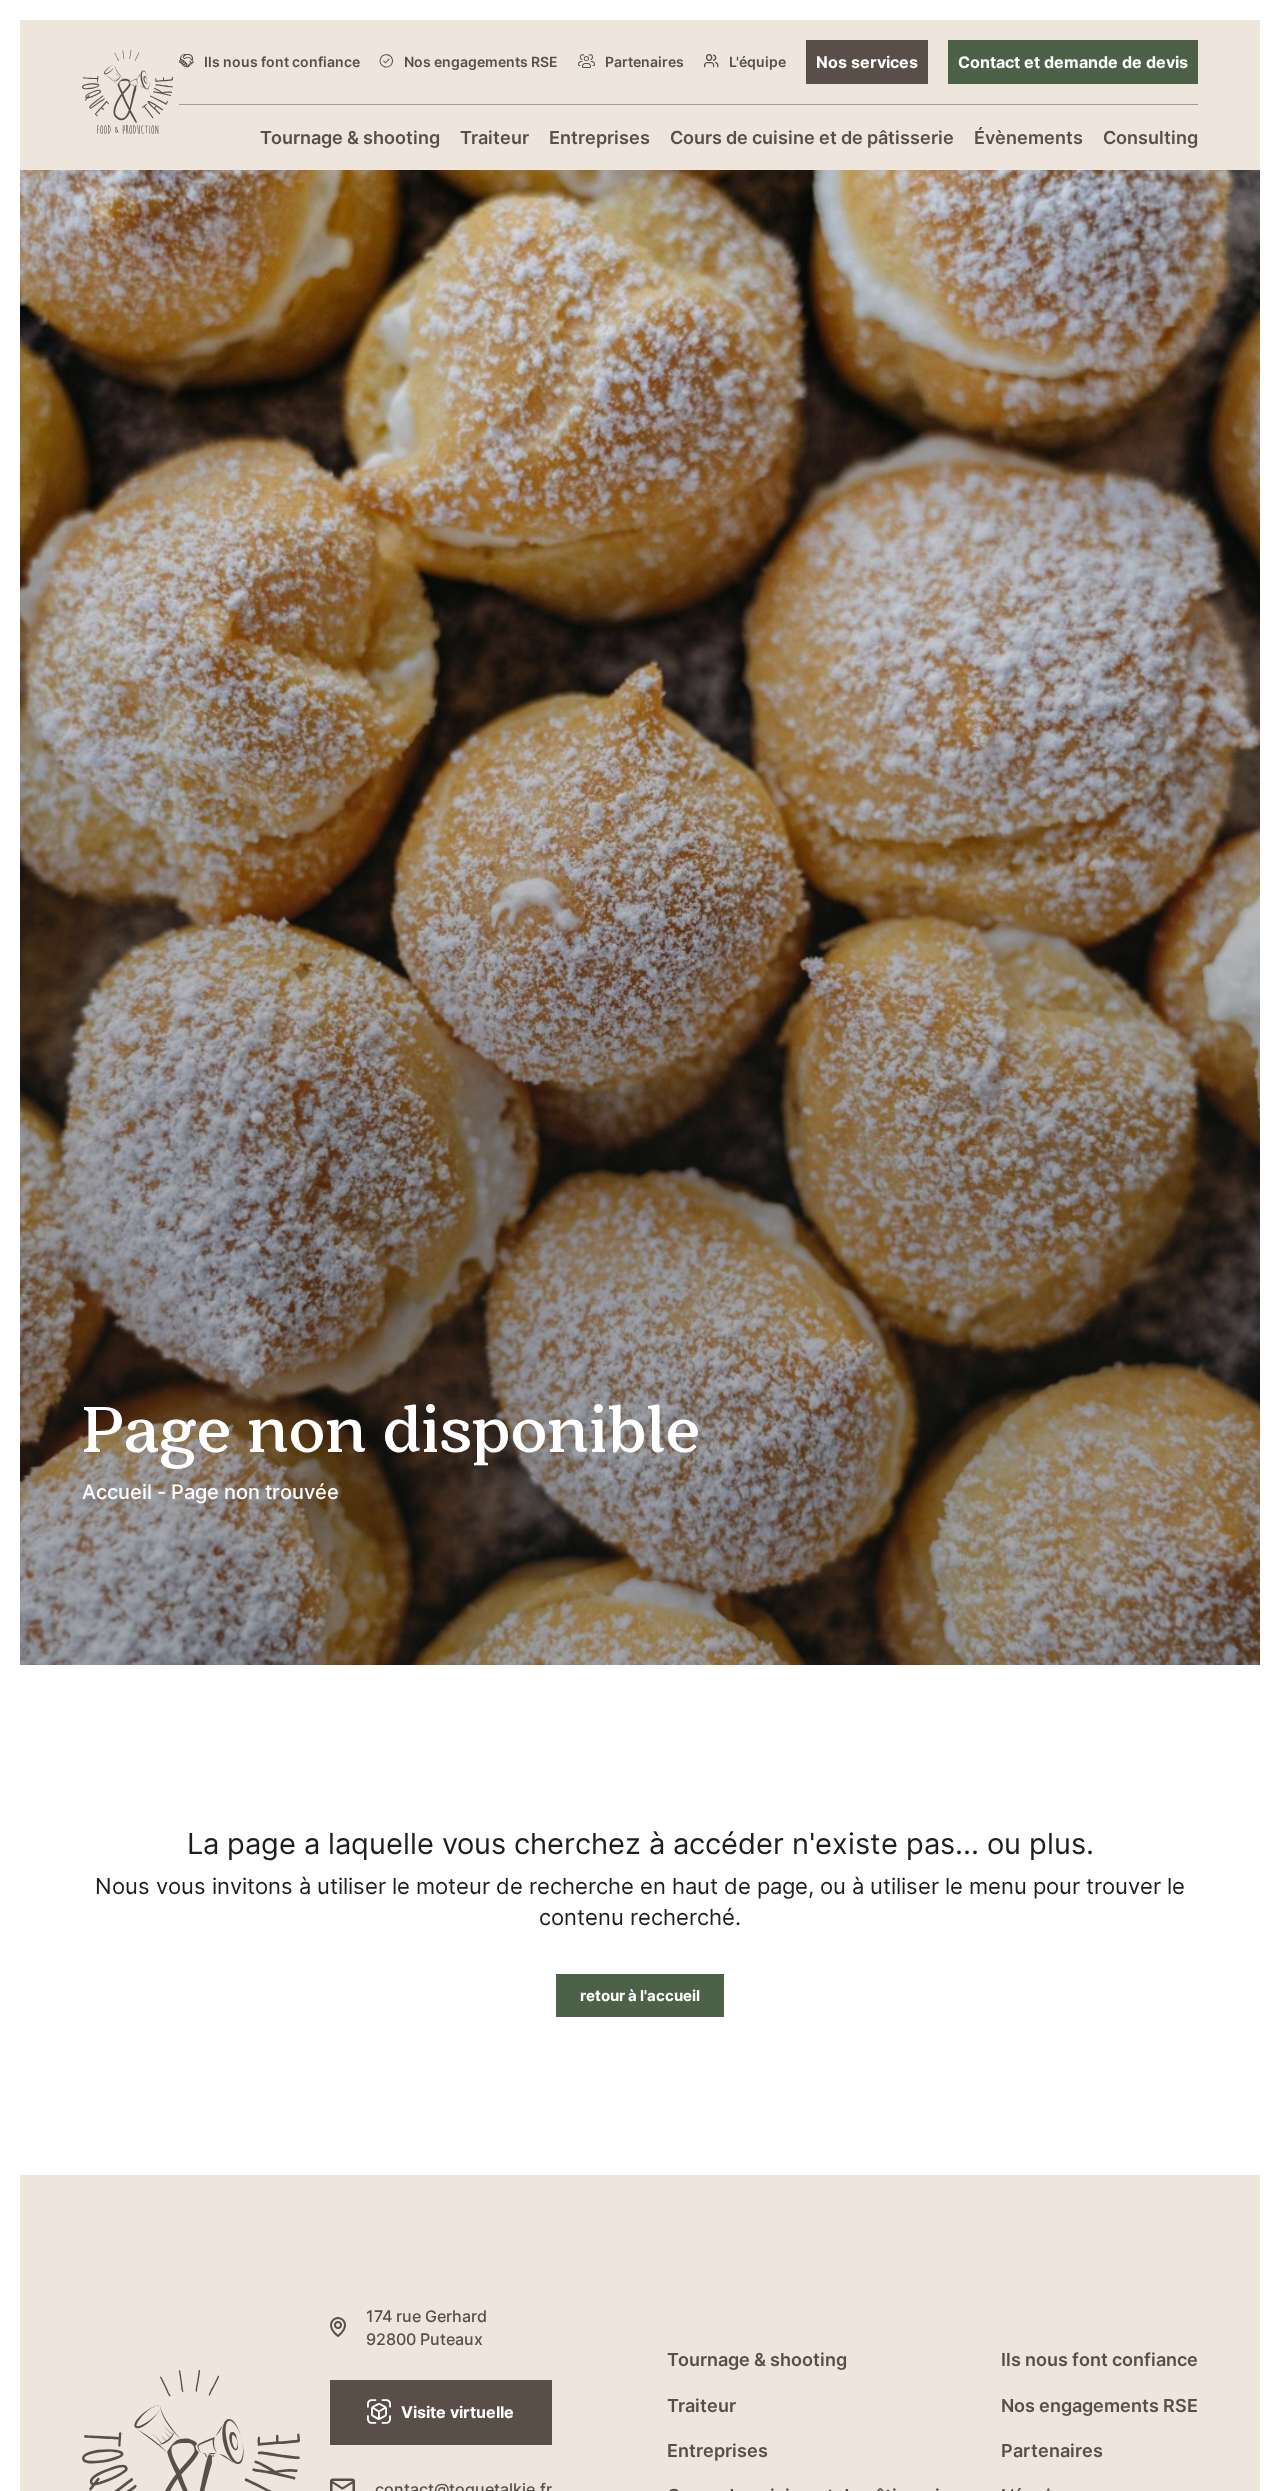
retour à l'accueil (640, 1995)
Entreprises (599, 137)
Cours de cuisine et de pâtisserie (812, 137)
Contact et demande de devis (1073, 61)
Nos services (867, 61)
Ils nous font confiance (282, 61)
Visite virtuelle (457, 2411)
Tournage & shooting (350, 137)
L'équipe (757, 61)
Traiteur (494, 137)
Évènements (1028, 137)
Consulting (1150, 137)
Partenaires (644, 61)
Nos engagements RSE (481, 61)
